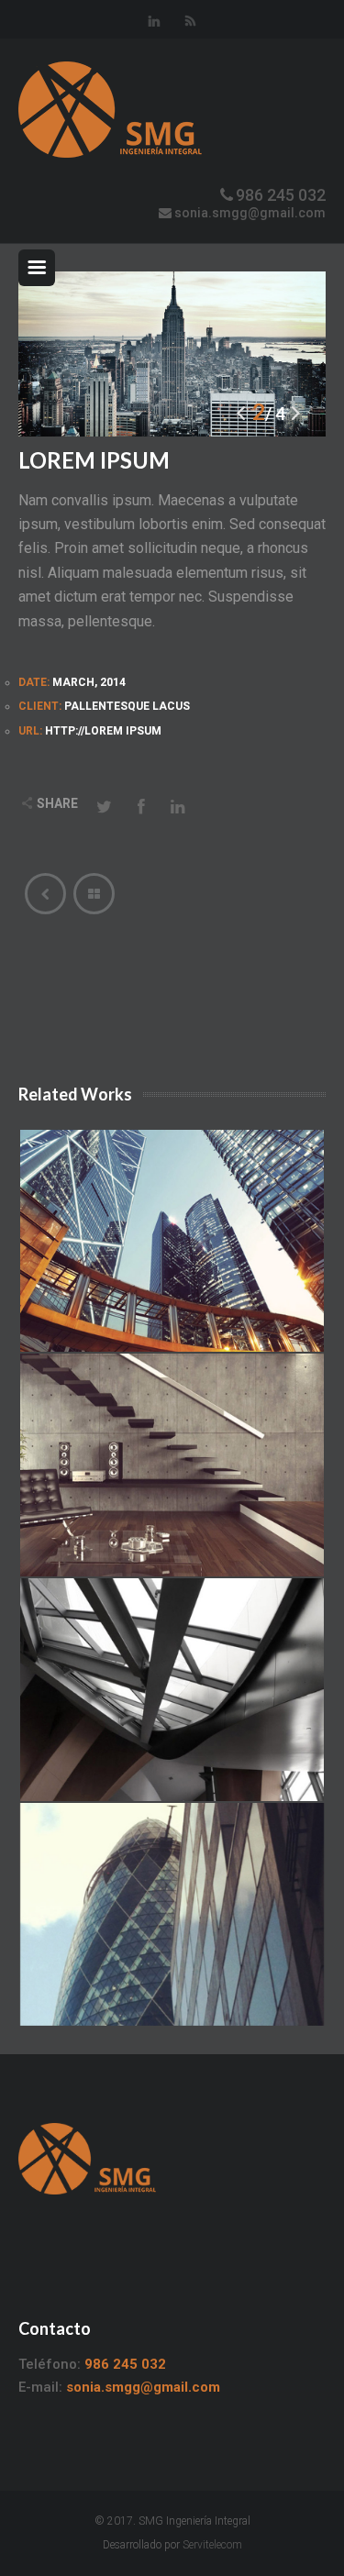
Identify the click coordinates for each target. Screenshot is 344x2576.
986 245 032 (281, 195)
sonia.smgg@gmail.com (250, 213)
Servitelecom (212, 2545)
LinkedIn (178, 805)
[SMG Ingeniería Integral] (172, 110)
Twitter (105, 805)
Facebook (141, 805)
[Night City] (45, 894)
